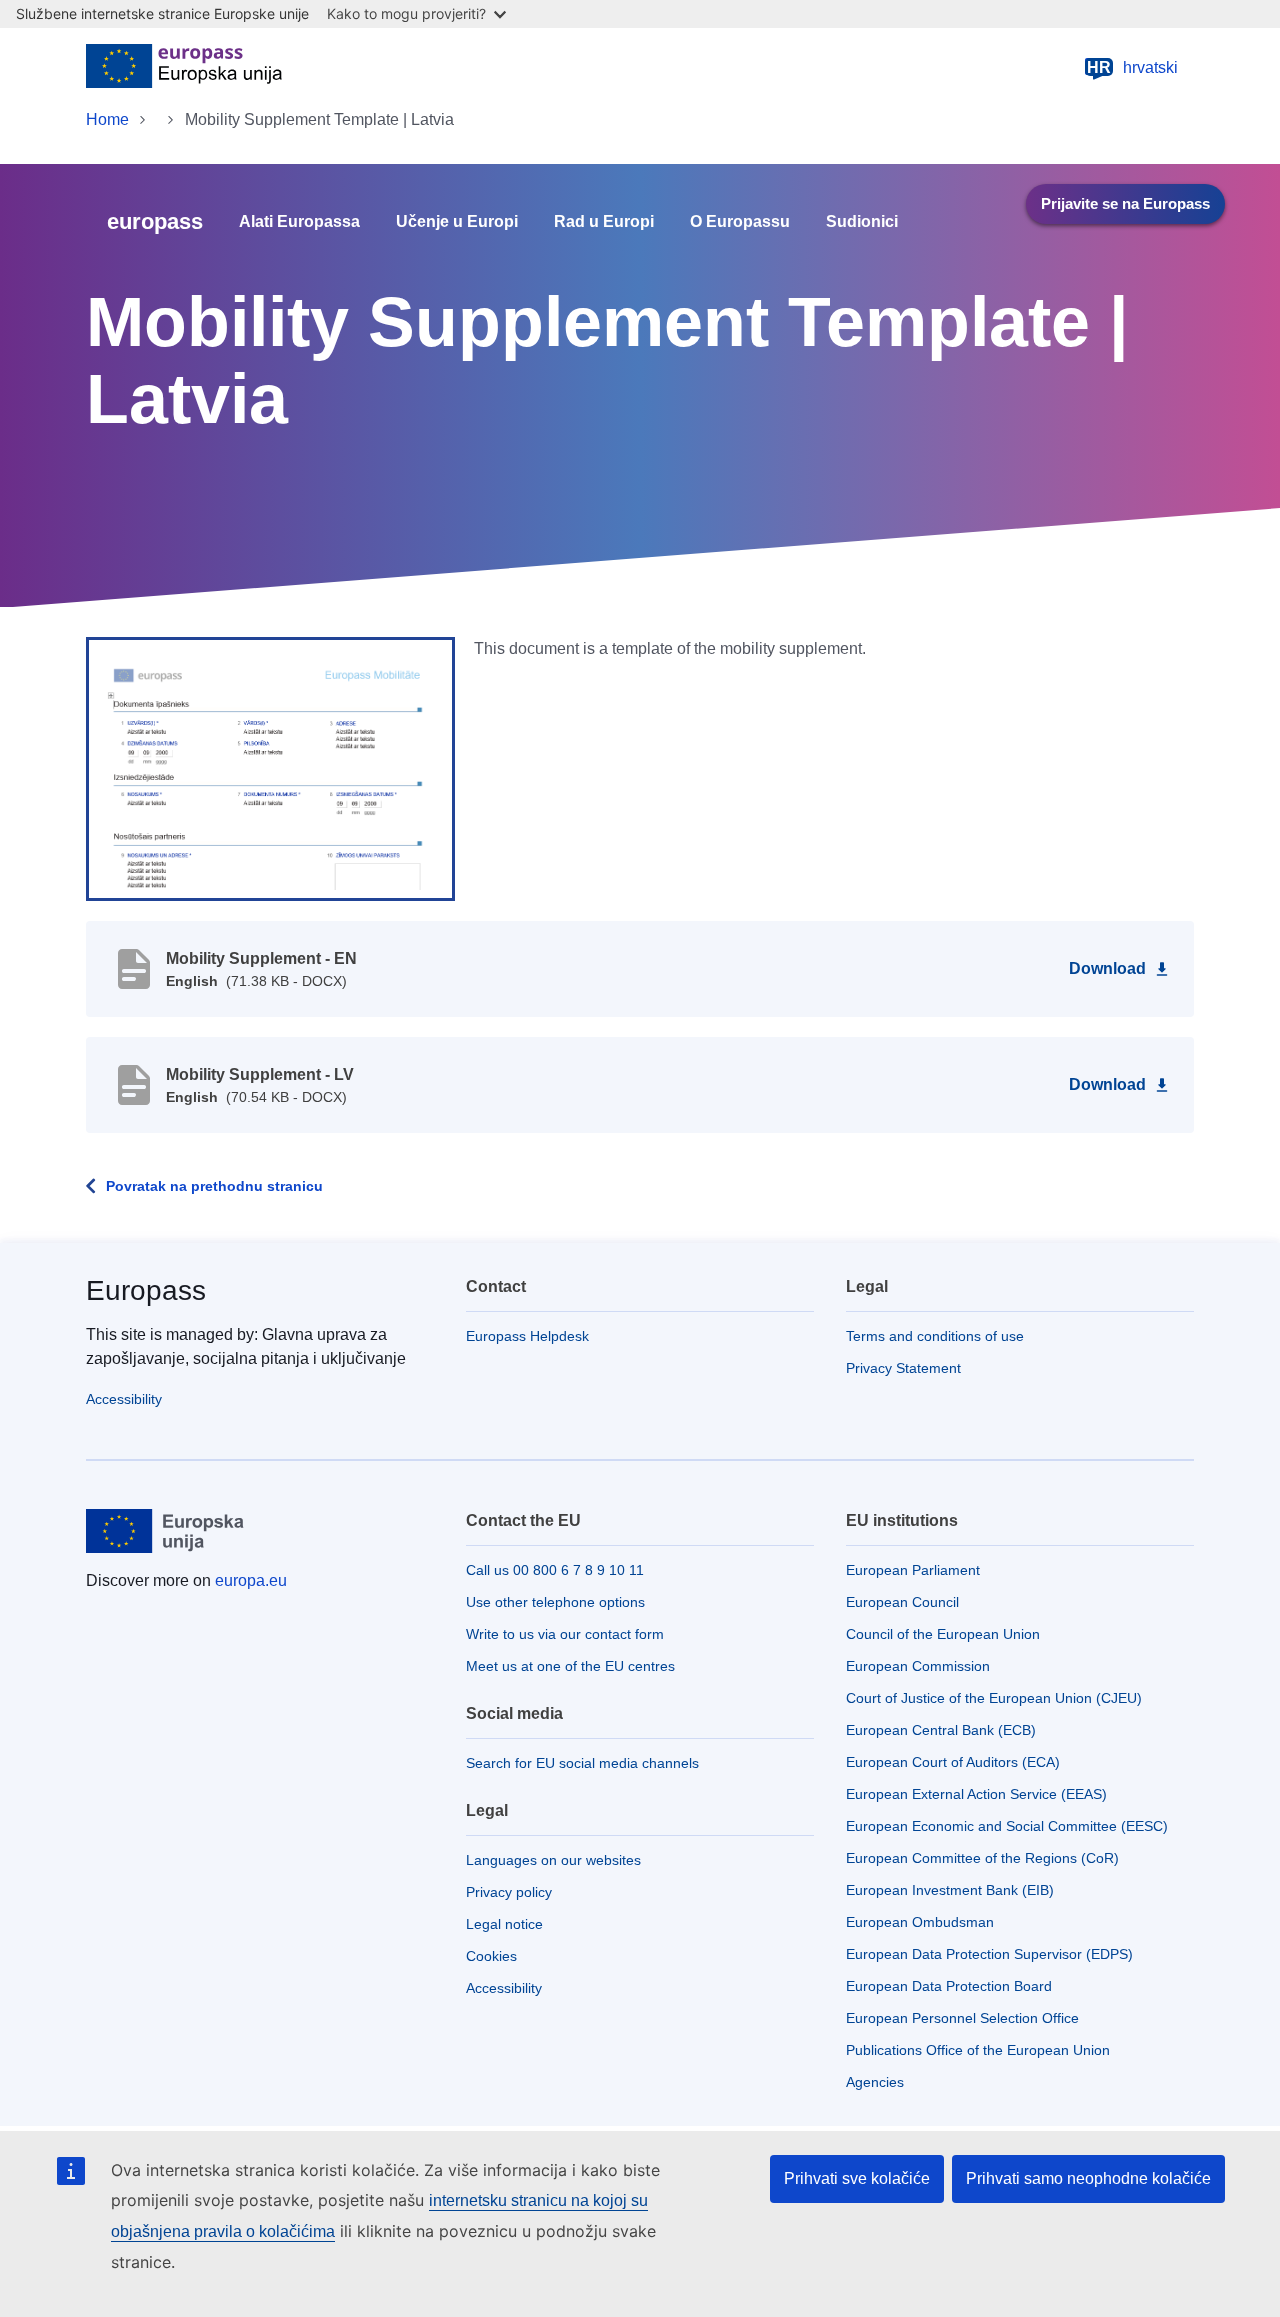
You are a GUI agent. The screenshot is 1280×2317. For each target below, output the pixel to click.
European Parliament (913, 1570)
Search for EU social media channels (582, 1763)
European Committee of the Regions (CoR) (982, 1858)
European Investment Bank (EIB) (950, 1890)
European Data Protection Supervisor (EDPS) (989, 1954)
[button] (270, 768)
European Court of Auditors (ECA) (953, 1762)
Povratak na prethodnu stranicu (214, 1186)
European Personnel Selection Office (962, 2018)
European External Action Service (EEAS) (976, 1794)
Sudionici (862, 222)
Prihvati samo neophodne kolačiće (1088, 2178)
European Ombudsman (920, 1922)
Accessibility (124, 1399)
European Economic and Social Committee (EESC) (1007, 1826)
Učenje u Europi (457, 222)
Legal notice (504, 1924)
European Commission (918, 1666)
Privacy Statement (903, 1368)
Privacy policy (509, 1892)
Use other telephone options (555, 1602)
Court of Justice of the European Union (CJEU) (994, 1698)
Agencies (875, 2082)
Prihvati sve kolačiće (857, 2178)
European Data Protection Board (949, 1986)
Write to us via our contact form (565, 1634)
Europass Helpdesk (527, 1336)
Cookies (491, 1956)
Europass (146, 1290)
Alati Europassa (299, 222)
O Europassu (740, 222)
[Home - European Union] (184, 68)
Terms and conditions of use (935, 1336)
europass (155, 221)
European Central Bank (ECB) (941, 1730)
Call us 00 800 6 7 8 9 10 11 (555, 1570)
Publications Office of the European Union (978, 2050)
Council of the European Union (943, 1634)
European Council (902, 1602)
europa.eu (251, 1580)
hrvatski (1132, 67)
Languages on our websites (553, 1860)
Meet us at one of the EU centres (570, 1666)
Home (107, 119)
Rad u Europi (604, 222)
